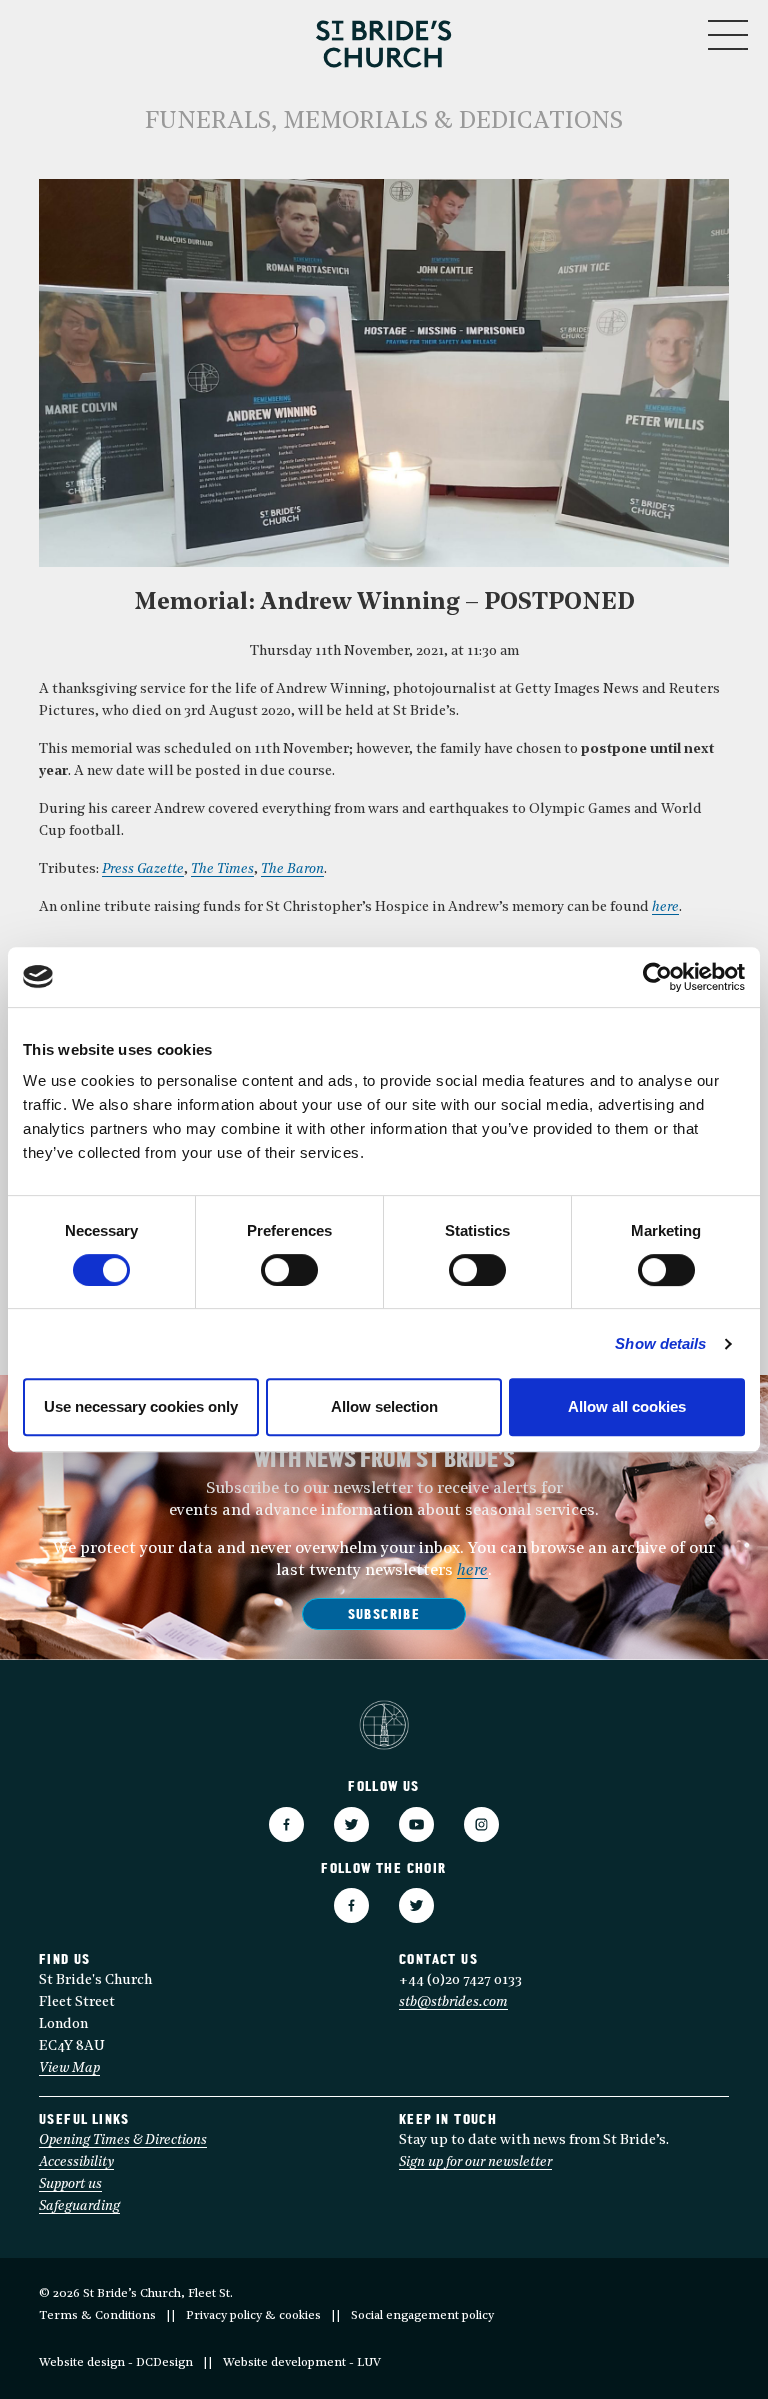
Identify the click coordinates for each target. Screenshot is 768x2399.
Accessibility (76, 2162)
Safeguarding (79, 2206)
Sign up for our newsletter (475, 2162)
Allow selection (384, 1406)
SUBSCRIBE (384, 1615)
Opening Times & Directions (123, 2140)
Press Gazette (143, 869)
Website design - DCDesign (116, 2363)
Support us (70, 2184)
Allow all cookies (627, 1406)
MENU (667, 30)
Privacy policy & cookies (253, 2316)
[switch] (289, 1270)
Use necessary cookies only (141, 1406)
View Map (69, 2068)
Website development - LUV (302, 2363)
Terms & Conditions (97, 2316)
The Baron (292, 869)
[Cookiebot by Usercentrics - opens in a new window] (657, 977)
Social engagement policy (422, 2316)
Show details (660, 1343)
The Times (222, 869)
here (665, 907)
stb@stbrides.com (453, 2002)
